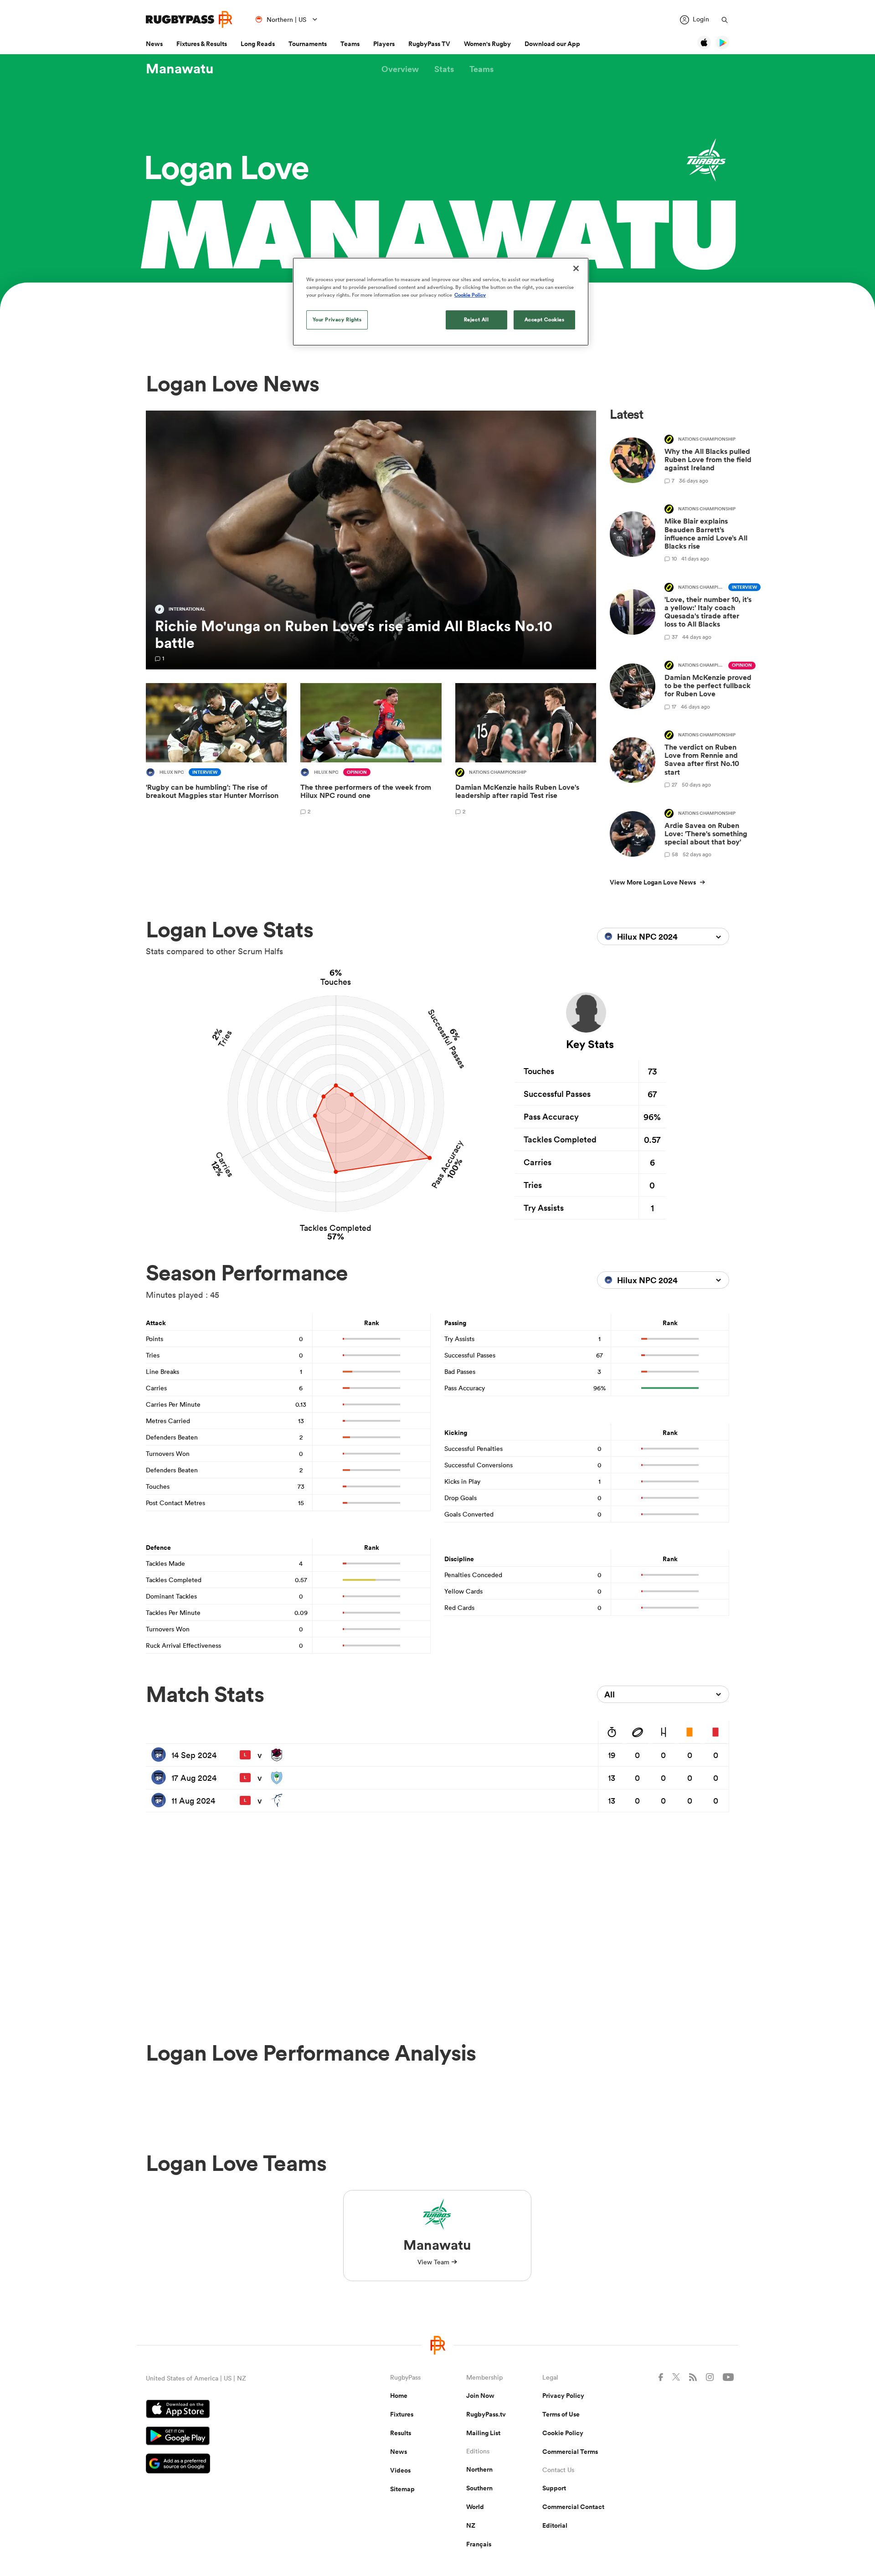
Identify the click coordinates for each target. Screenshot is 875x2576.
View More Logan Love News (653, 882)
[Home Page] (189, 19)
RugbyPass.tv (486, 2414)
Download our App (552, 44)
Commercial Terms (570, 2452)
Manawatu (180, 69)
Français (479, 2544)
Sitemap (402, 2489)
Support (554, 2488)
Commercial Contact (573, 2507)
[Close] (576, 268)
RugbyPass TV (429, 44)
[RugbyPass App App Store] (236, 2410)
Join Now (480, 2396)
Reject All (476, 319)
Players (384, 44)
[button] (400, 69)
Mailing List (483, 2433)
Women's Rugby (487, 44)
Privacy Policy (563, 2396)
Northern (479, 2469)
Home (399, 2396)
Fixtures (402, 2414)
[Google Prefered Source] (236, 2465)
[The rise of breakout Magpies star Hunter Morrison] (216, 751)
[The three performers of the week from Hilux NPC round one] (371, 751)
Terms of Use (561, 2414)
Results (401, 2433)
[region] (441, 302)
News (154, 44)
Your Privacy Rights (337, 319)
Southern (479, 2488)
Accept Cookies (545, 319)
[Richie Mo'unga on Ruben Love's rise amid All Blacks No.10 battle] (371, 540)
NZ (471, 2525)
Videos (400, 2470)
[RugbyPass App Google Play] (236, 2437)
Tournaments (308, 44)
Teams (350, 44)
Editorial (555, 2525)
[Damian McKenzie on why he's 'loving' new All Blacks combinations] (526, 751)
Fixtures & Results (202, 44)
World (475, 2507)
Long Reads (258, 44)
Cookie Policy (563, 2433)
